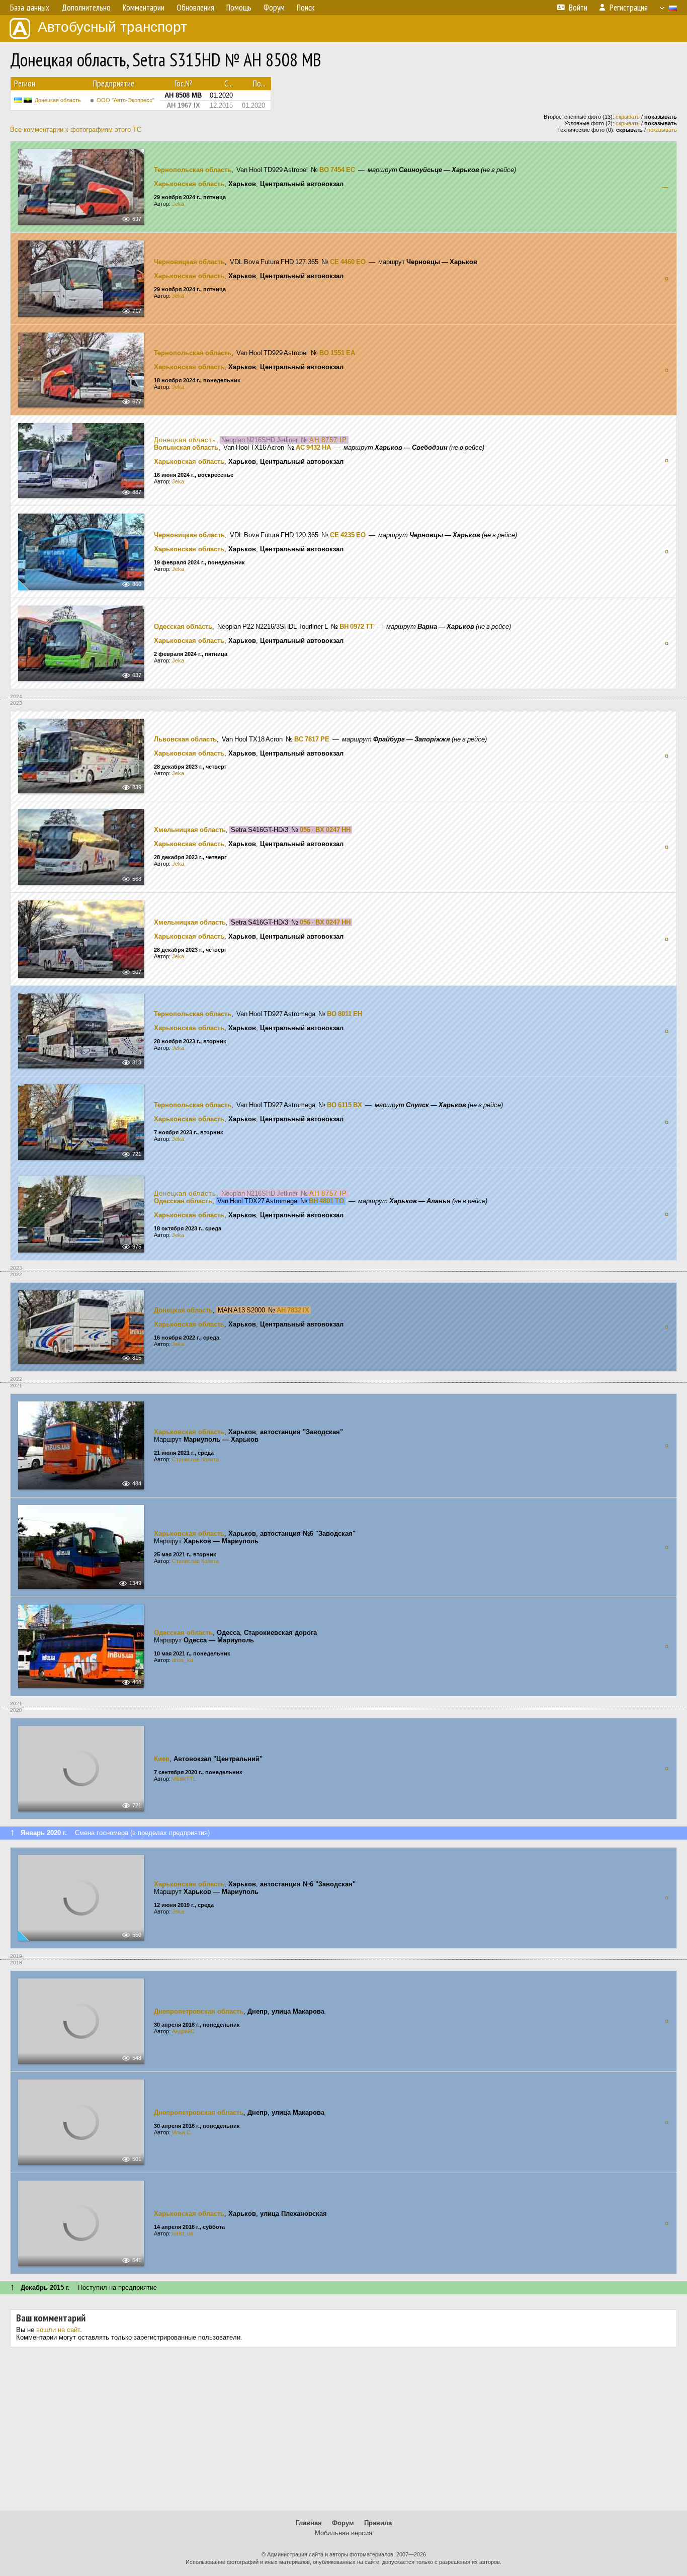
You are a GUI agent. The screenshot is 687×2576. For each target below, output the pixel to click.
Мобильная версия (343, 2533)
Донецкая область (58, 100)
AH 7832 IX (293, 1310)
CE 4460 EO (348, 262)
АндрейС (183, 2031)
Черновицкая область (189, 262)
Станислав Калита (195, 1459)
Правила (378, 2523)
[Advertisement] (343, 2433)
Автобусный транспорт (112, 27)
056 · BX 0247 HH (325, 830)
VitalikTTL (184, 1779)
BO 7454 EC (337, 170)
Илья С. (182, 2132)
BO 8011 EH (345, 1014)
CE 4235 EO (348, 535)
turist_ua (183, 2233)
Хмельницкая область (190, 830)
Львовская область (185, 739)
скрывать (628, 117)
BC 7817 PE (312, 739)
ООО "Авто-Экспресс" (125, 100)
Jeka (178, 204)
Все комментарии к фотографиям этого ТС (76, 130)
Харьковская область (189, 184)
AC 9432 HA (313, 447)
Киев (162, 1759)
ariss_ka (183, 1660)
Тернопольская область (193, 170)
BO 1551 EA (337, 353)
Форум (343, 2523)
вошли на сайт (58, 2330)
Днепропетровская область (199, 2011)
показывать (662, 130)
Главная (309, 2523)
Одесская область (183, 627)
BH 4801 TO (326, 1201)
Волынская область (186, 447)
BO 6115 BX (345, 1105)
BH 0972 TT (357, 627)
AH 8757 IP (328, 440)
